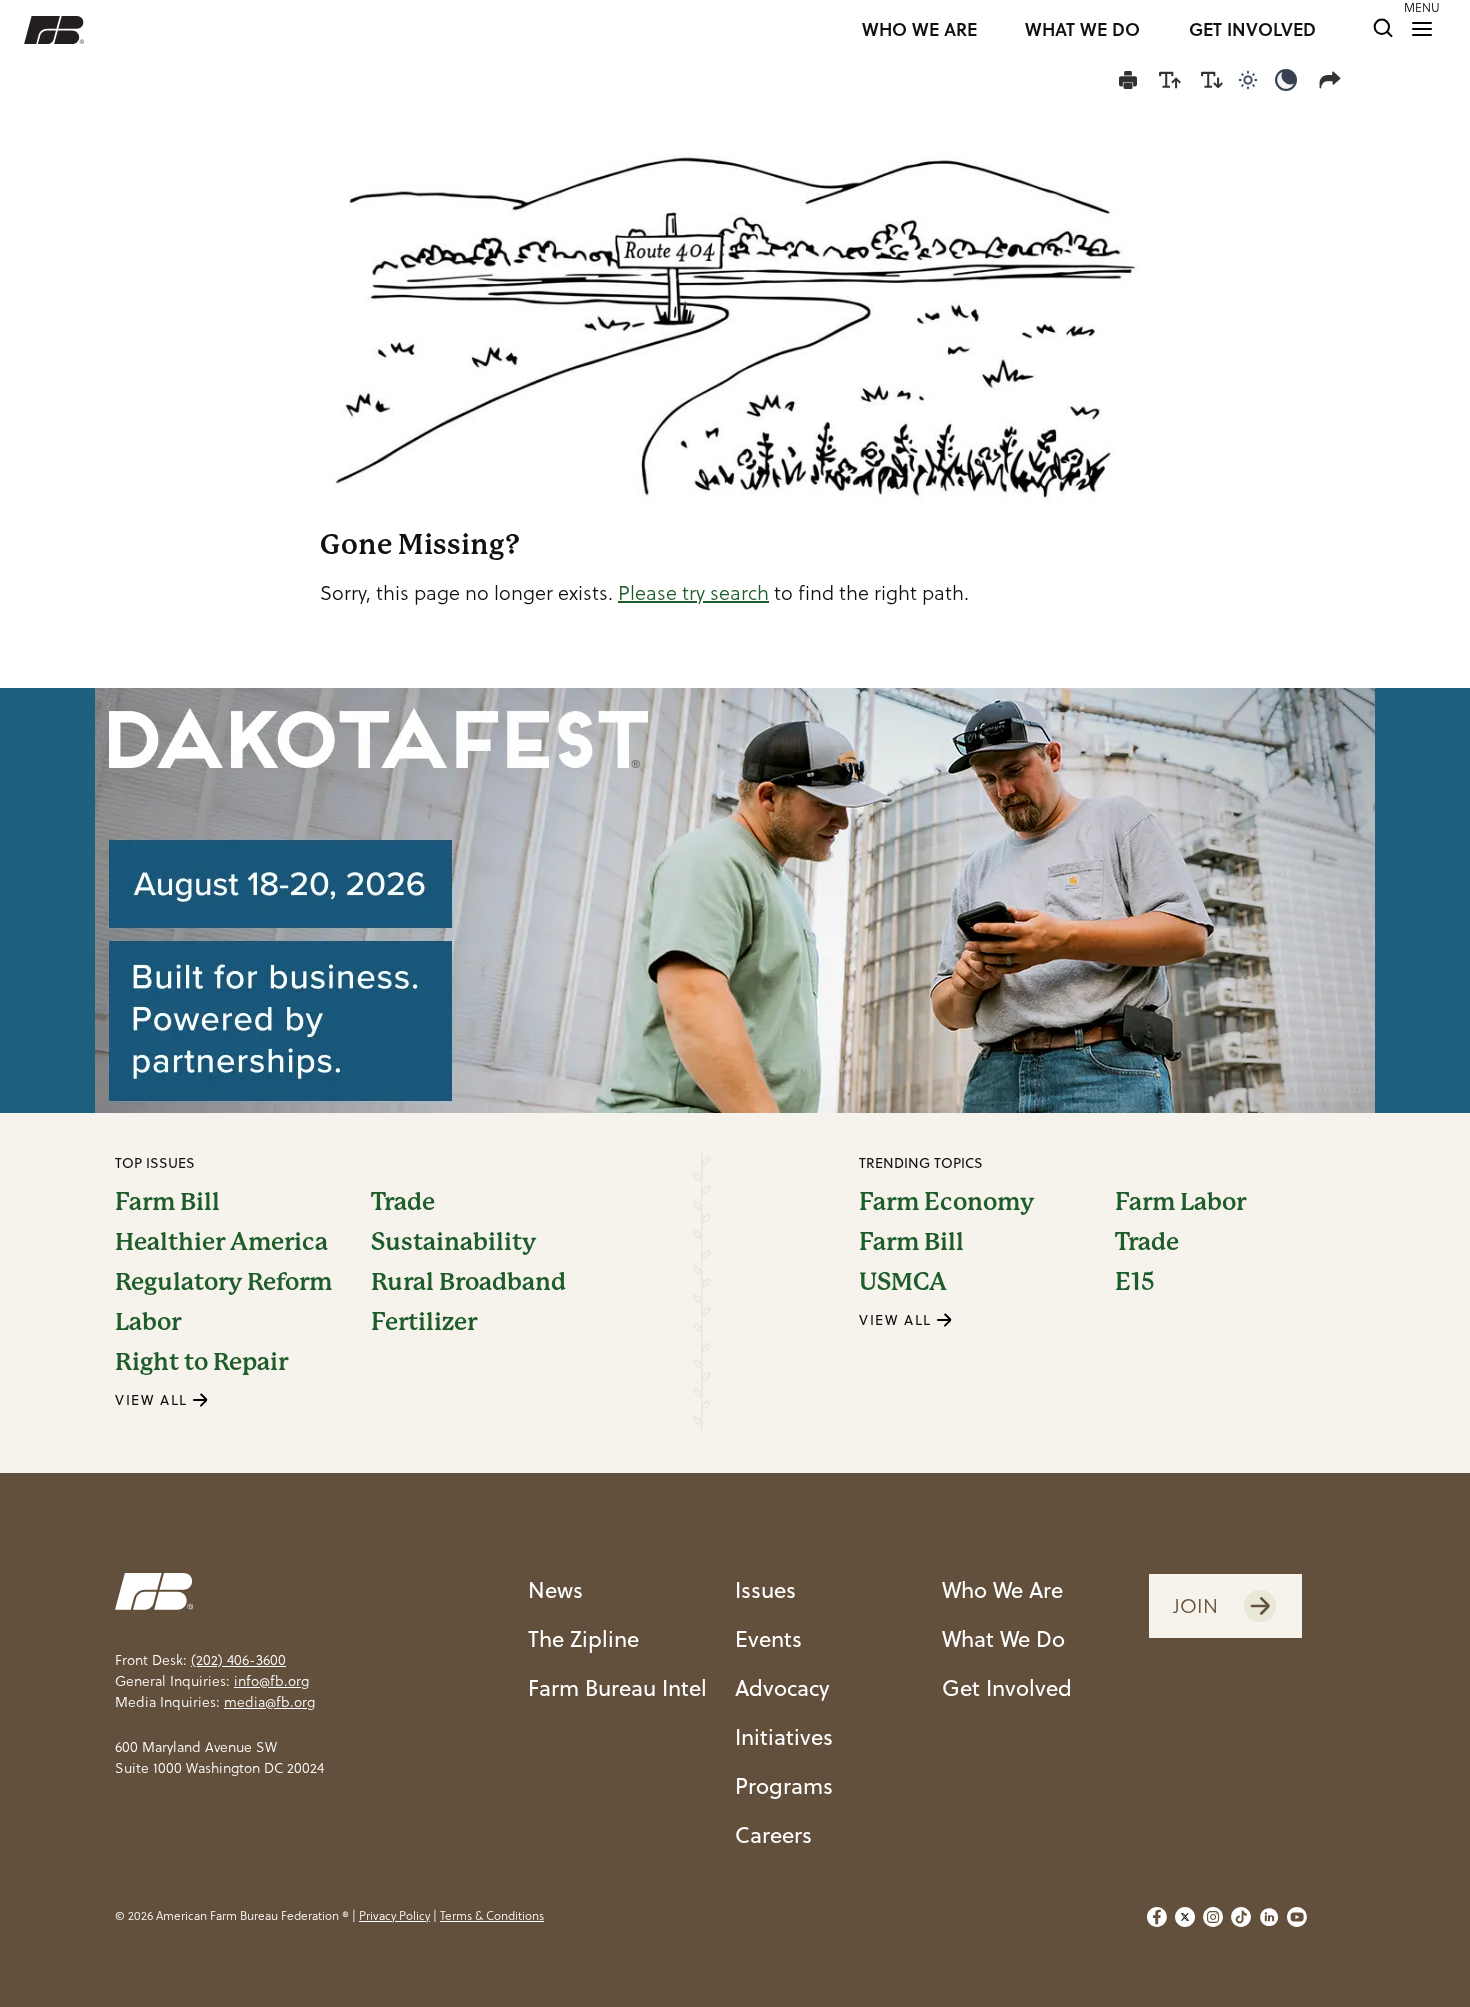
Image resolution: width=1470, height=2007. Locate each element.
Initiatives (784, 1736)
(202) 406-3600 (238, 1660)
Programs (784, 1785)
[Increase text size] (1170, 80)
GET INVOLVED (1252, 30)
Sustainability (453, 1242)
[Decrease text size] (1212, 80)
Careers (773, 1834)
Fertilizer (424, 1322)
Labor (148, 1322)
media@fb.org (269, 1702)
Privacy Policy (394, 1915)
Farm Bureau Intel (617, 1687)
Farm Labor (1180, 1202)
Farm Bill (167, 1202)
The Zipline (583, 1638)
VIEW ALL (154, 1400)
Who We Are (1002, 1589)
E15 (1135, 1282)
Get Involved (1007, 1687)
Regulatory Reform (223, 1282)
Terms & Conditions (492, 1915)
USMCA (903, 1282)
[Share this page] (1334, 80)
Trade (403, 1202)
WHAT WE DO (1082, 30)
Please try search (693, 593)
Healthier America (221, 1242)
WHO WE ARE (919, 30)
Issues (765, 1589)
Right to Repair (201, 1362)
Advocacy (782, 1687)
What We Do (1003, 1638)
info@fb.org (271, 1681)
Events (768, 1638)
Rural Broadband (468, 1282)
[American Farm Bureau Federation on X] (1185, 1917)
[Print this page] (1128, 80)
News (555, 1589)
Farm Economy (946, 1202)
